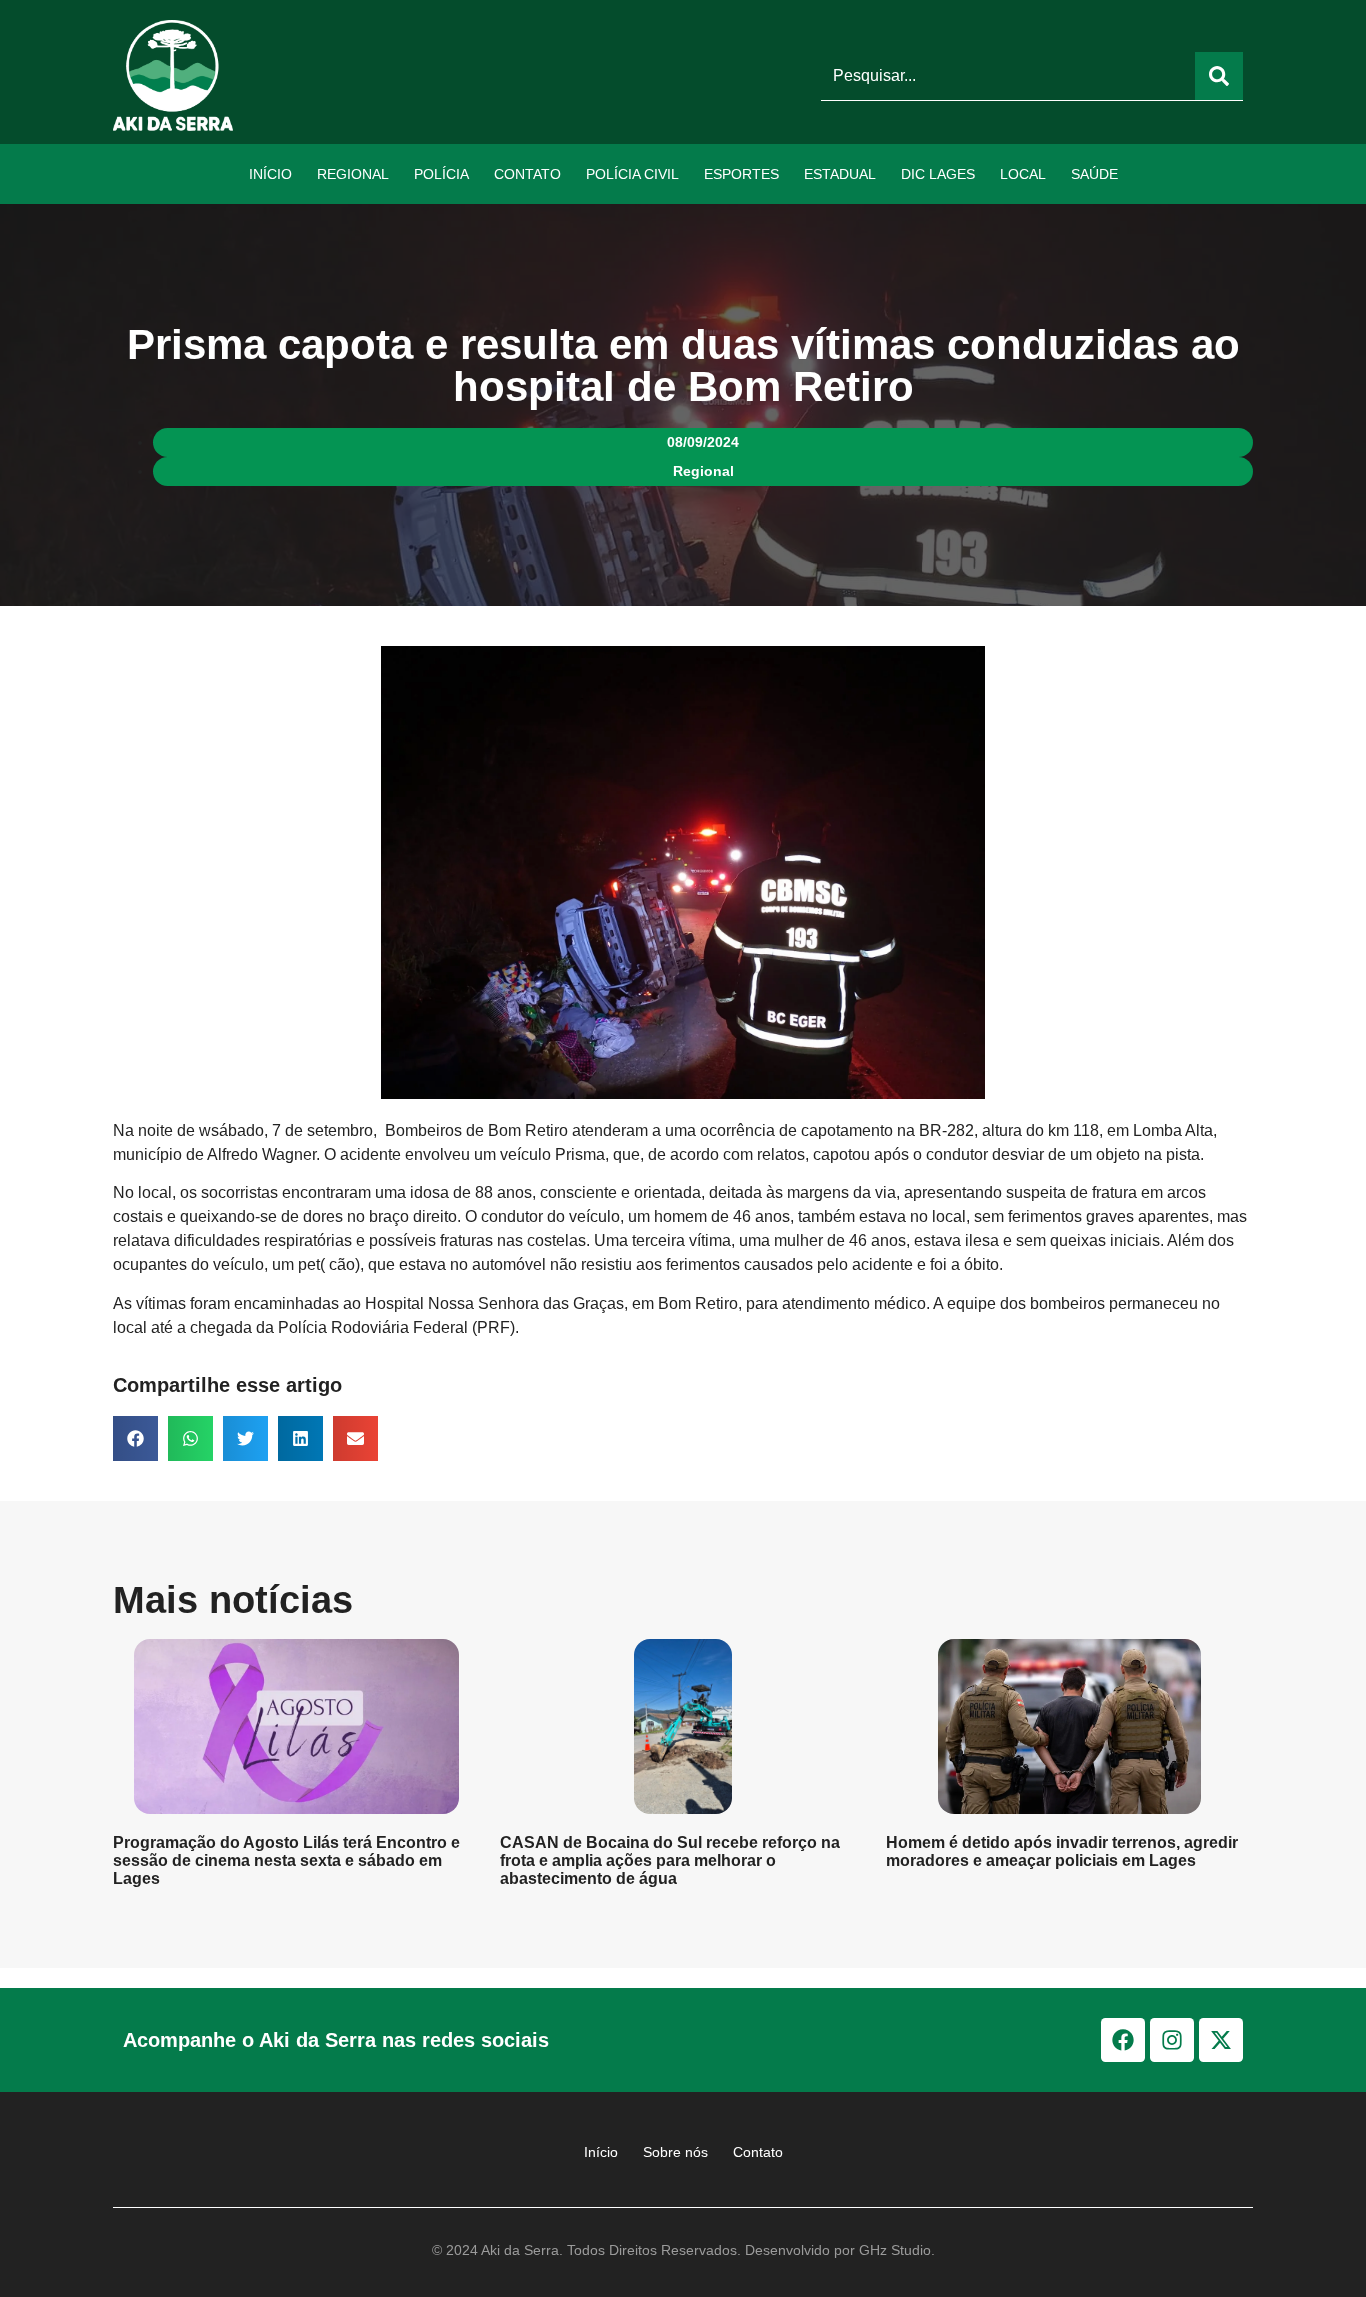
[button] (135, 1438)
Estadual (840, 174)
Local (1023, 174)
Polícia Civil (632, 174)
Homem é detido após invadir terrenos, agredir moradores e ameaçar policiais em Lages (1062, 1851)
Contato (527, 174)
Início (270, 174)
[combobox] (1008, 76)
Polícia (441, 174)
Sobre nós (675, 2152)
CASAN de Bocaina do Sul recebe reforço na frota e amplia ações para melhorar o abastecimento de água (670, 1860)
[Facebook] (1123, 2040)
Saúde (1094, 174)
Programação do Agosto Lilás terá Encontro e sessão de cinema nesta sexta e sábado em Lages (286, 1860)
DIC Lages (938, 174)
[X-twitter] (1221, 2040)
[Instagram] (1172, 2040)
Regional (353, 174)
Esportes (741, 174)
